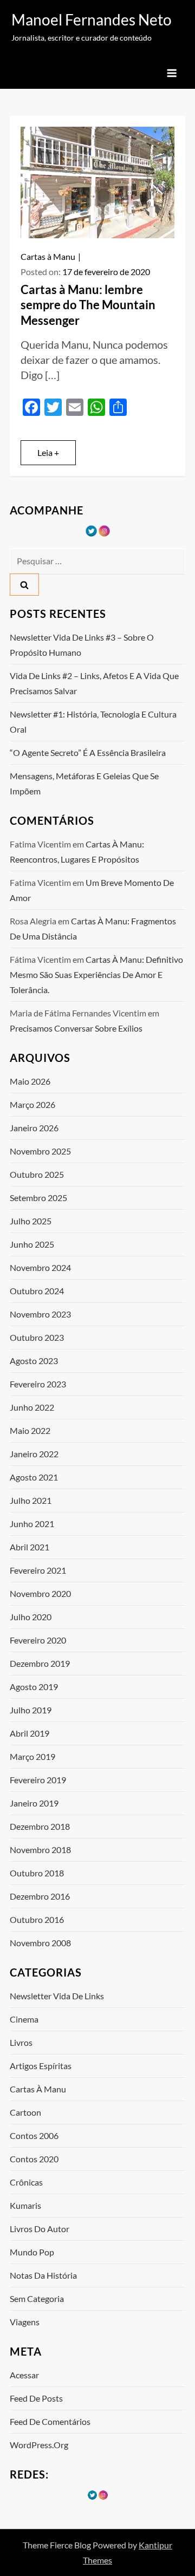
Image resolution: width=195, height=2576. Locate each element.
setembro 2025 (38, 1198)
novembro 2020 (40, 1593)
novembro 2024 (40, 1267)
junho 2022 (32, 1407)
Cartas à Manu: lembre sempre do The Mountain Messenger (88, 305)
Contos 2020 (34, 2159)
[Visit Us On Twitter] (91, 530)
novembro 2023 (40, 1314)
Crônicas (26, 2182)
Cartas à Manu (48, 256)
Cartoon (25, 2112)
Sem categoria (37, 2298)
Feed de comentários (50, 2421)
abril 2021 (30, 1547)
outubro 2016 (37, 1919)
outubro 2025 (37, 1174)
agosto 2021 (34, 1477)
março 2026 (32, 1104)
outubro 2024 (37, 1291)
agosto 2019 (34, 1687)
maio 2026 (30, 1081)
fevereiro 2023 (38, 1384)
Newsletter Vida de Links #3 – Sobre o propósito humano (82, 645)
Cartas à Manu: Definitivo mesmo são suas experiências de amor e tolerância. (96, 974)
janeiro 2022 (34, 1454)
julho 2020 (31, 1617)
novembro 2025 (40, 1151)
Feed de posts (36, 2398)
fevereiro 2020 (38, 1640)
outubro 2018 (37, 1873)
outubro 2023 (37, 1337)
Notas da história (43, 2275)
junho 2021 (32, 1524)
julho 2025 (31, 1221)
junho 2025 (32, 1244)
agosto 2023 (34, 1361)
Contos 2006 (34, 2135)
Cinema (24, 2019)
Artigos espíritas (41, 2066)
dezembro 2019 (40, 1663)
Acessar (24, 2375)
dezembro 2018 (40, 1826)
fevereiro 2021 (38, 1570)
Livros (21, 2042)
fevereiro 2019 (38, 1780)
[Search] (24, 585)
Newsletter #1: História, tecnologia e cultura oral (93, 722)
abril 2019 (30, 1733)
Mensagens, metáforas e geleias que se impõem (84, 783)
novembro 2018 (40, 1850)
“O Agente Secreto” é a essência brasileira (88, 752)
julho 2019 (31, 1710)
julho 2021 (31, 1500)
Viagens (25, 2322)
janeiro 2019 (34, 1803)
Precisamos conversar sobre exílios (76, 1028)
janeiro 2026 (34, 1128)
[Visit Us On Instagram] (104, 530)
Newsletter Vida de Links (57, 1996)
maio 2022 (30, 1430)
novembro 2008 (40, 1943)
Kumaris (25, 2205)
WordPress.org (39, 2445)
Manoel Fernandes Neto (92, 19)
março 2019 (32, 1756)
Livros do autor (40, 2229)
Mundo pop (32, 2252)
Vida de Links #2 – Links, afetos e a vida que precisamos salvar (94, 683)
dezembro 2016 (40, 1896)
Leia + (48, 452)
